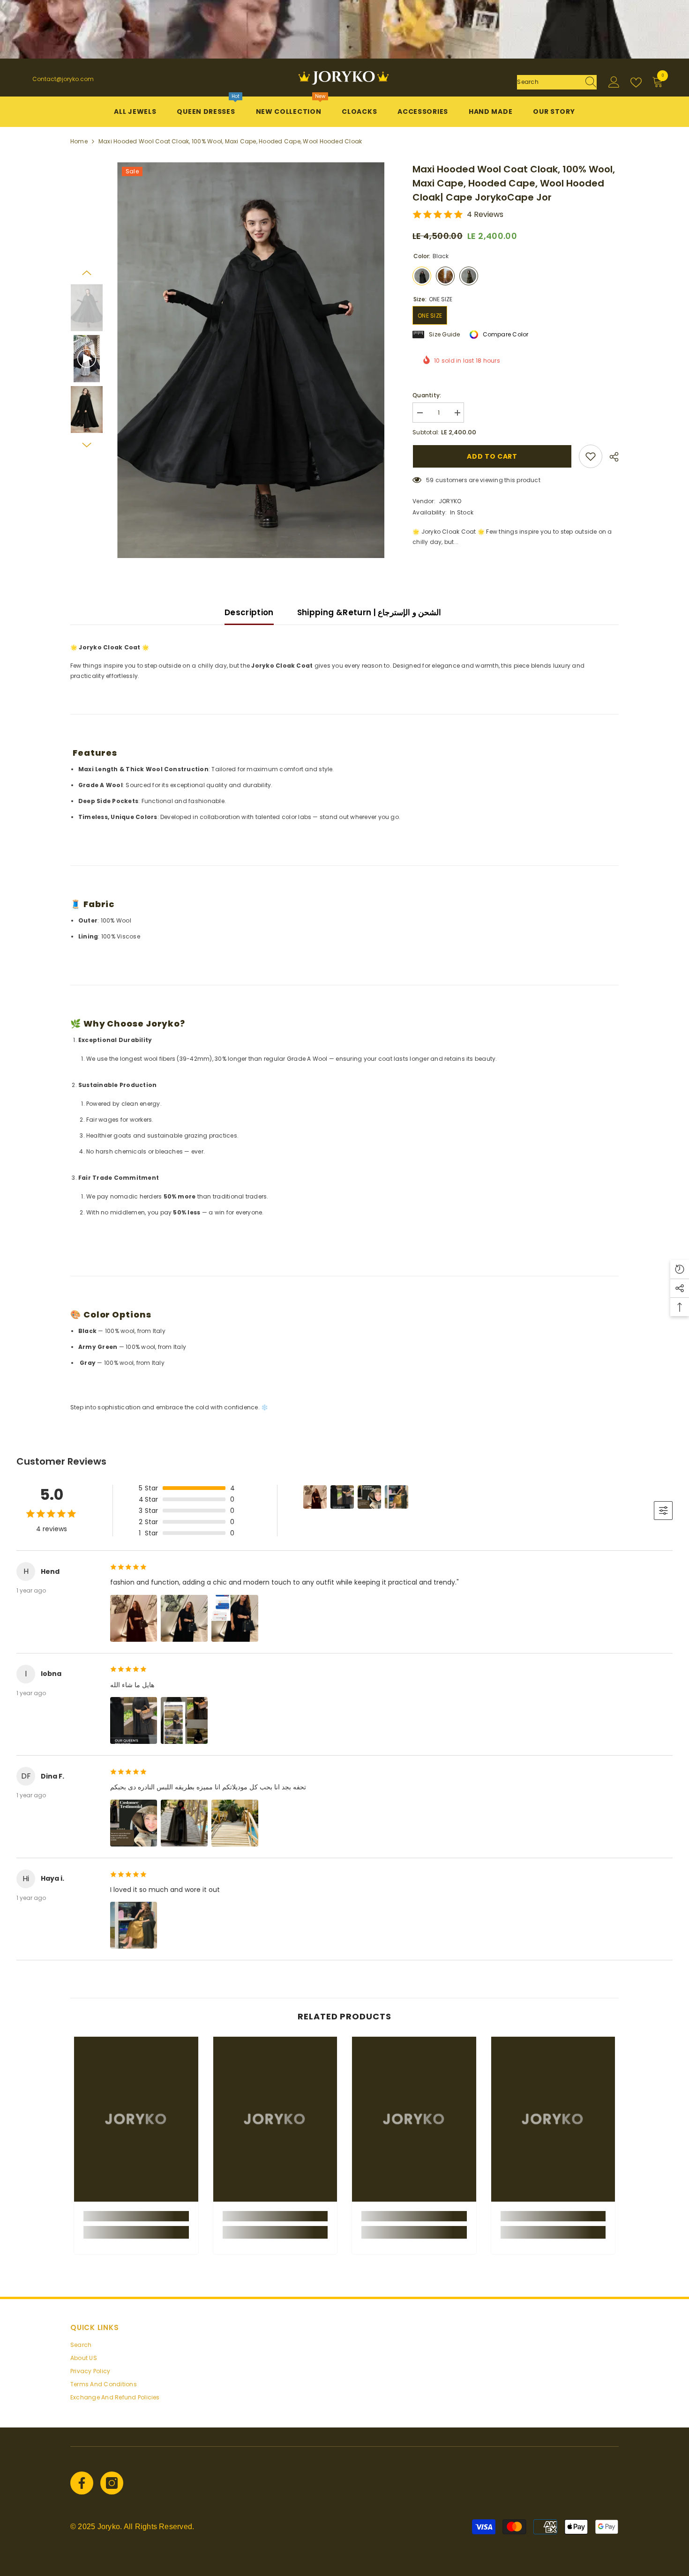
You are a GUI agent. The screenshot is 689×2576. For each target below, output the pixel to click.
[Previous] (87, 273)
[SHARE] (610, 457)
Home (79, 141)
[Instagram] (112, 2483)
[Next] (87, 445)
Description (249, 612)
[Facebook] (82, 2483)
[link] (136, 2216)
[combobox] (548, 82)
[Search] (557, 82)
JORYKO (450, 501)
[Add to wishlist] (591, 456)
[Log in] (614, 82)
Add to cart (492, 456)
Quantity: (427, 395)
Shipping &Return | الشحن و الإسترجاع (369, 612)
